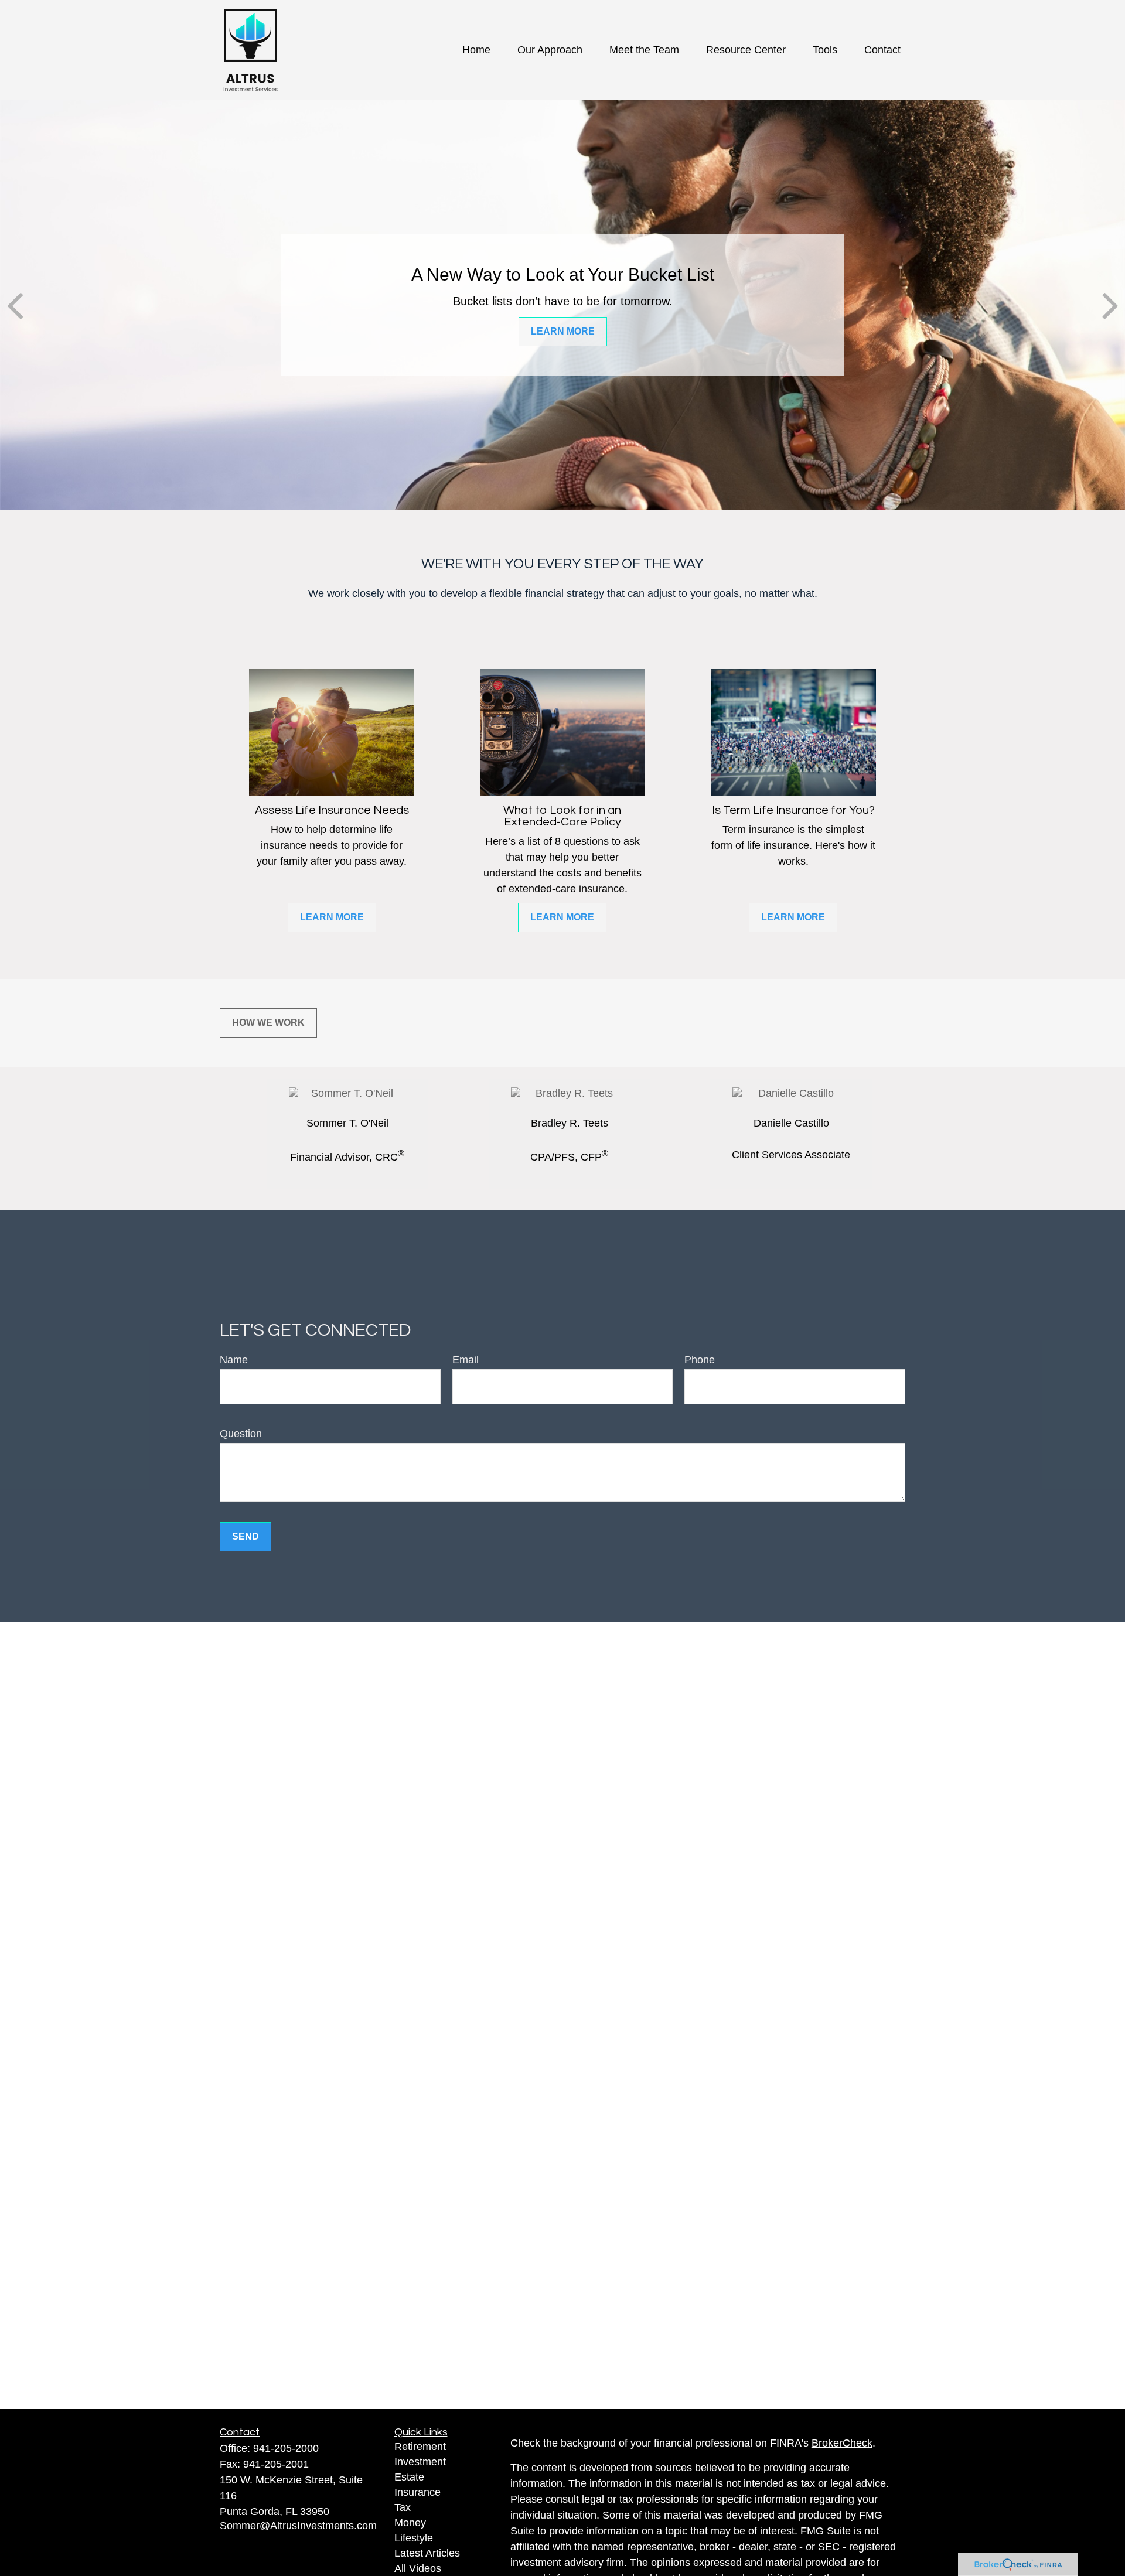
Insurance (417, 2492)
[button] (476, 50)
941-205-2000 (286, 2448)
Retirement (420, 2447)
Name (234, 1360)
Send (246, 1536)
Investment (420, 2462)
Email (466, 1360)
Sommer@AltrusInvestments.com (298, 2526)
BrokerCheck (842, 2443)
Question (241, 1434)
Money (410, 2523)
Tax (403, 2507)
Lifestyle (414, 2538)
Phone (700, 1360)
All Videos (418, 2568)
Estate (409, 2477)
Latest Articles (427, 2553)
